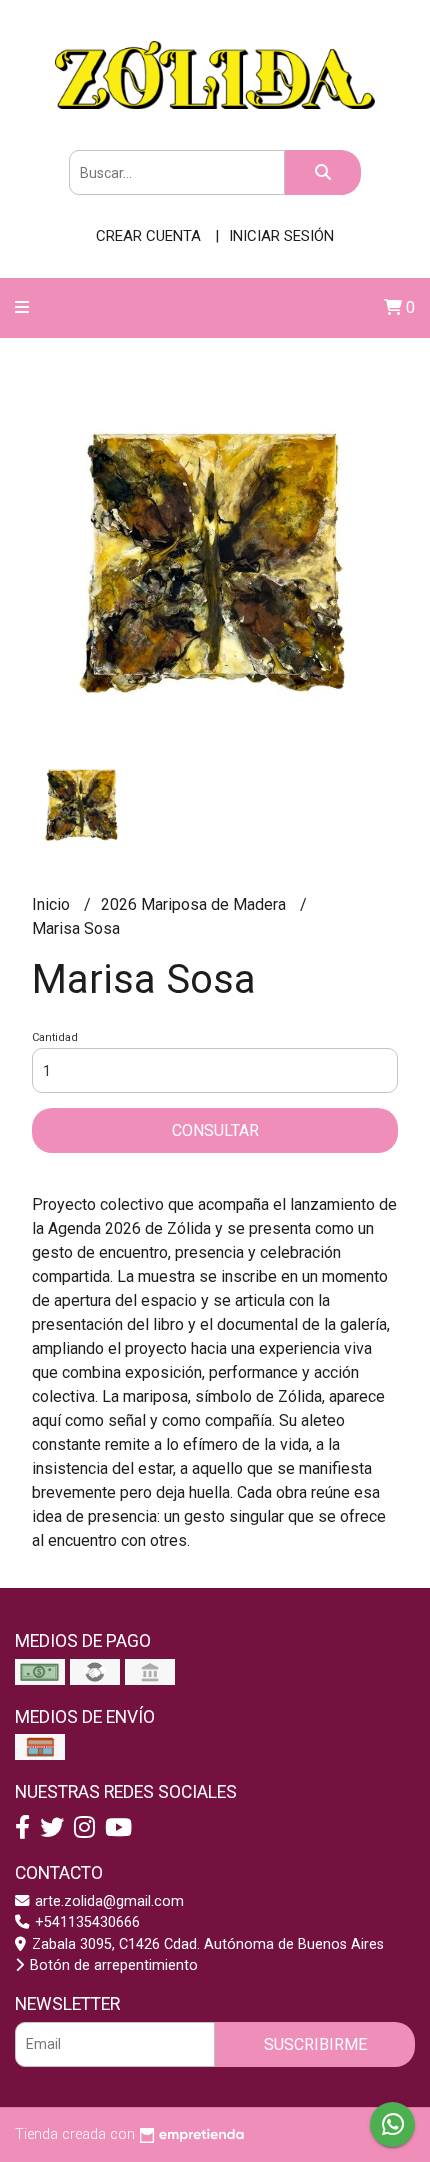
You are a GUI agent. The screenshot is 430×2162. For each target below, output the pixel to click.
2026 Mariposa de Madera (195, 904)
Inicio (53, 904)
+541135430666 (85, 1922)
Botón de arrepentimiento (112, 1965)
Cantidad (55, 1037)
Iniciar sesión (281, 236)
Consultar (215, 1130)
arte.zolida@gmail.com (107, 1901)
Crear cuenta (148, 236)
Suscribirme (315, 2044)
